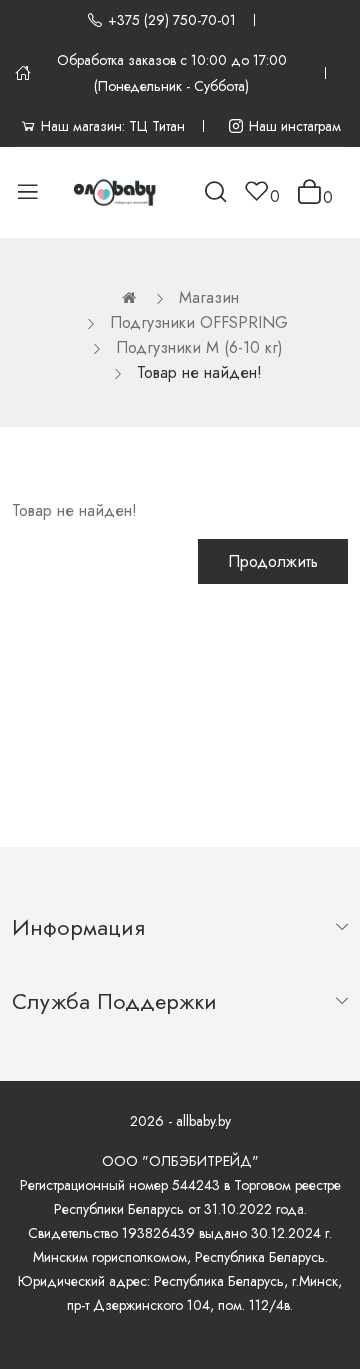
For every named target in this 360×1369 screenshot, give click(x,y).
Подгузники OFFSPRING (199, 322)
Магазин (209, 297)
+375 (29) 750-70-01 (172, 20)
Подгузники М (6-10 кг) (199, 347)
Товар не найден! (199, 372)
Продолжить (273, 561)
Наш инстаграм (295, 126)
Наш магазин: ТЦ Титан (113, 126)
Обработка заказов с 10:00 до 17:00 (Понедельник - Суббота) (172, 73)
